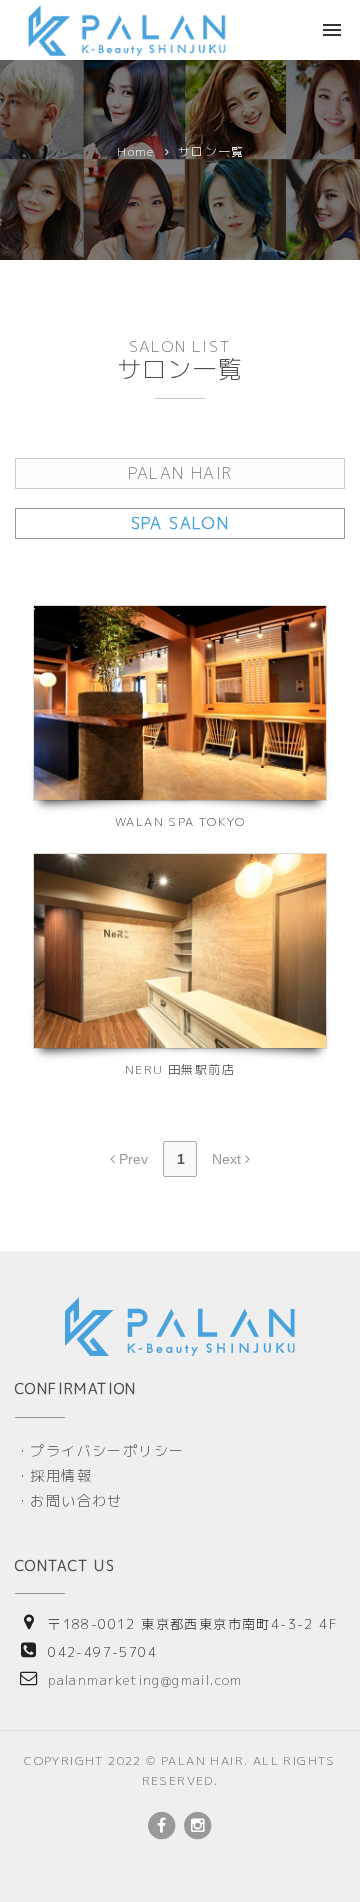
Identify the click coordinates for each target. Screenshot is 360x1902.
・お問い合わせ (69, 1500)
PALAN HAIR (180, 473)
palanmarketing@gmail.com (145, 1680)
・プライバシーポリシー (99, 1450)
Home (136, 151)
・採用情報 (53, 1475)
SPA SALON (180, 523)
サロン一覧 (211, 151)
